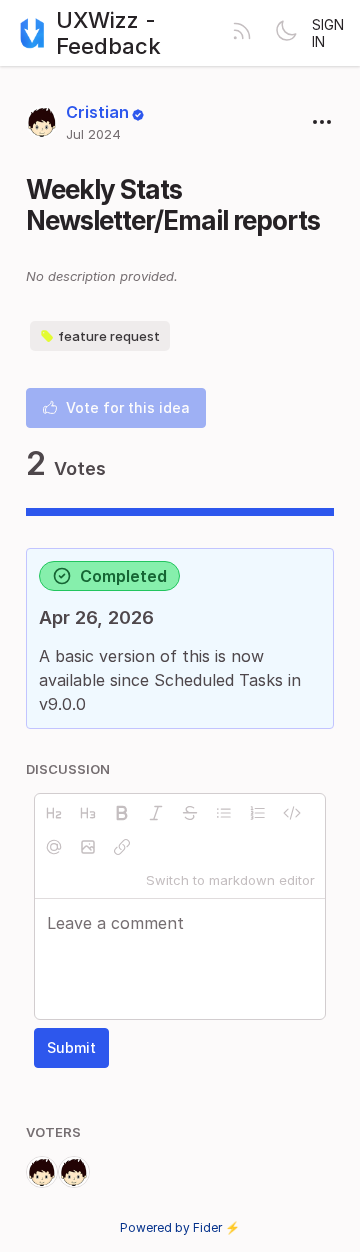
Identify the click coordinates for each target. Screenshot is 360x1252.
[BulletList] (224, 813)
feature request (109, 336)
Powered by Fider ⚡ (180, 1227)
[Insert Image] (88, 847)
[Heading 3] (88, 813)
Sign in (328, 33)
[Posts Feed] (242, 33)
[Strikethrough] (190, 813)
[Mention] (54, 847)
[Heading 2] (54, 813)
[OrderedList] (258, 813)
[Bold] (122, 813)
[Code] (292, 813)
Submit (71, 1047)
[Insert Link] (122, 847)
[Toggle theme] (286, 33)
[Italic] (156, 813)
